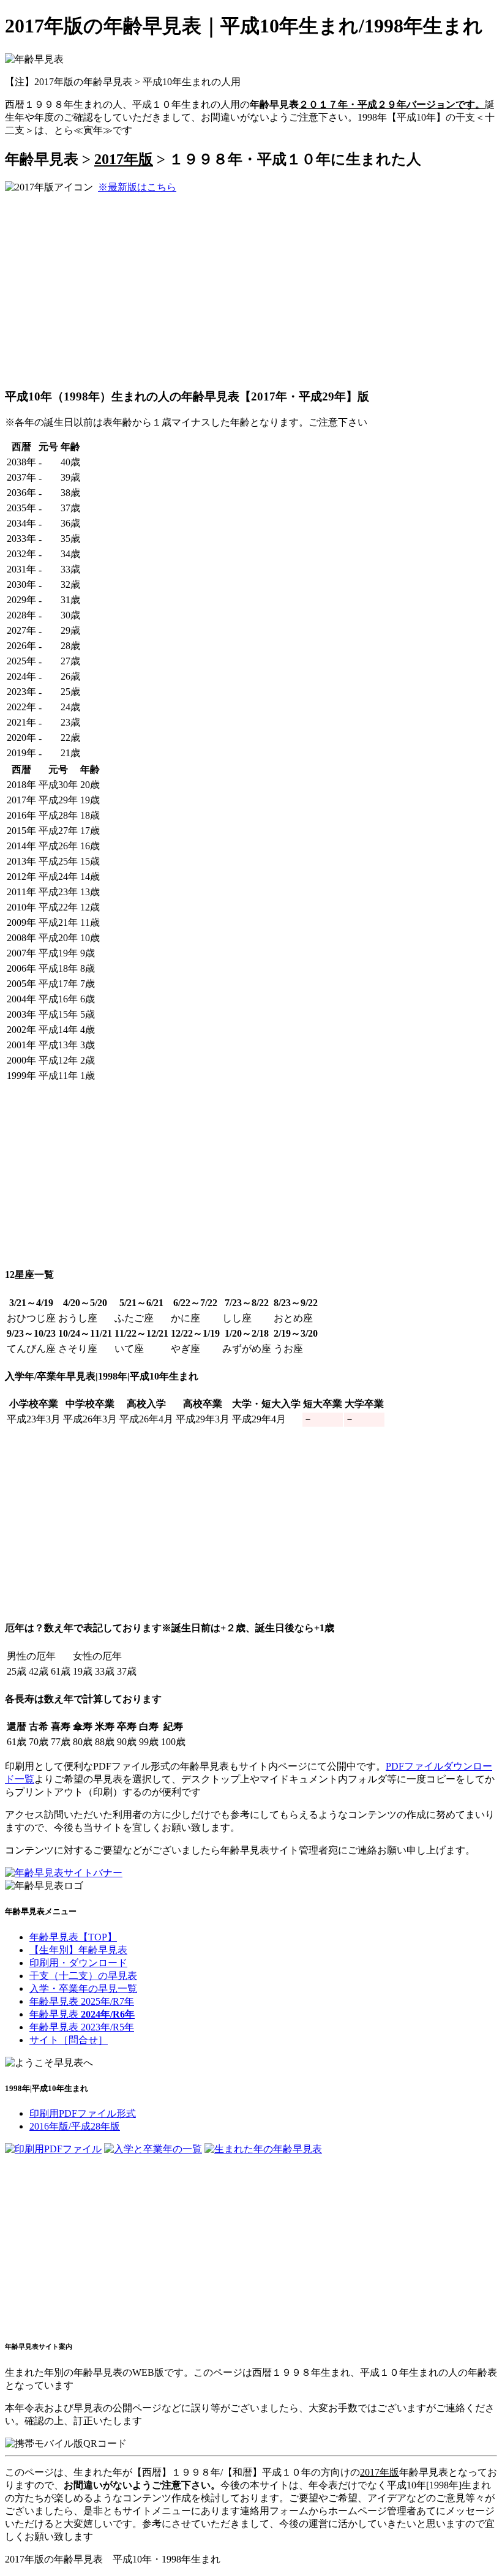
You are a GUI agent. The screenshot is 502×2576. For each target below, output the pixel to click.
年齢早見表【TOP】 (73, 1937)
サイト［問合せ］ (69, 2040)
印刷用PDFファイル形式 (83, 2113)
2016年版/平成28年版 (75, 2126)
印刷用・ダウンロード (78, 1963)
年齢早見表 (82, 2014)
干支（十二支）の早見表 (83, 1976)
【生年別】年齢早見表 (78, 1950)
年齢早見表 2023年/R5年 (82, 2027)
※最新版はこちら (137, 187)
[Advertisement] (108, 290)
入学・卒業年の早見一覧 (83, 1988)
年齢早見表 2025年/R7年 (82, 2001)
